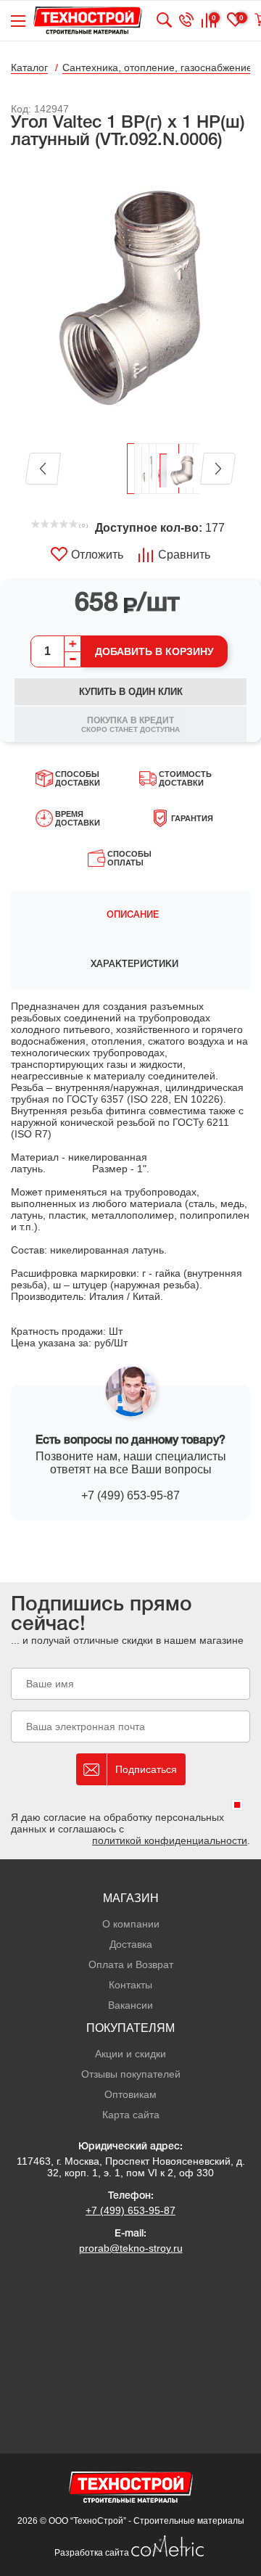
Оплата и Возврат (131, 1964)
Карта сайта (131, 2115)
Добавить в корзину (154, 651)
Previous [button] (43, 469)
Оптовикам (130, 2094)
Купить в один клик (131, 692)
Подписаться (146, 1769)
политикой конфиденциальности (170, 1840)
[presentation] (130, 915)
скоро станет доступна (130, 724)
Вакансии (130, 2005)
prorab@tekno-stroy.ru (131, 2248)
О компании (131, 1924)
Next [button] (218, 469)
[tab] (130, 915)
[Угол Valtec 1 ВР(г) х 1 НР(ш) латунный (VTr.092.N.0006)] (130, 297)
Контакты (130, 1985)
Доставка (131, 1944)
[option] (130, 297)
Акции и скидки (130, 2054)
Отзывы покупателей (131, 2074)
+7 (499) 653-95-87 (130, 1495)
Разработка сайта (93, 2553)
